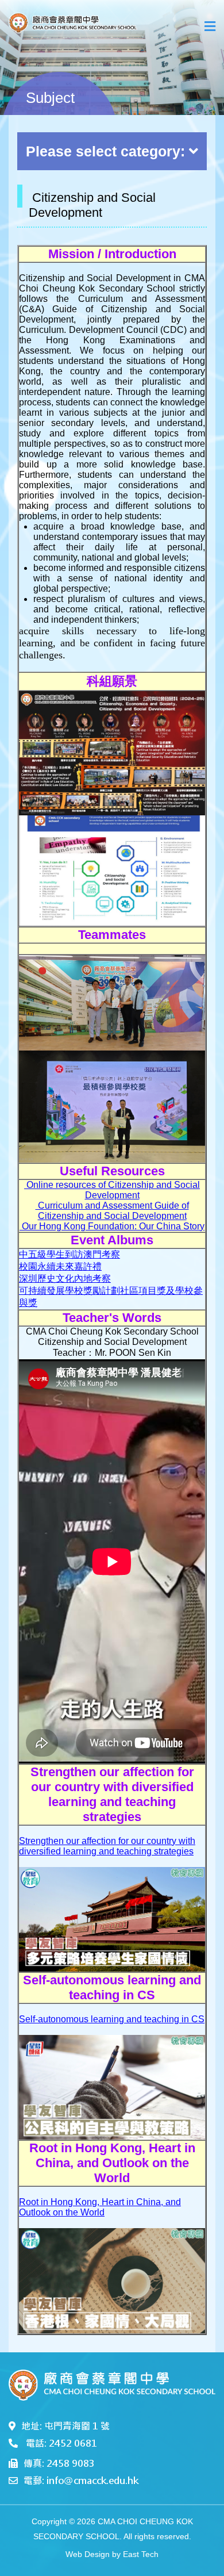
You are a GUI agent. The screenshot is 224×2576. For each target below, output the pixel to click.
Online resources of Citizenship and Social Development (112, 1190)
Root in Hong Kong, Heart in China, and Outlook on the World (100, 2207)
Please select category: (105, 151)
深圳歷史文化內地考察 (65, 1279)
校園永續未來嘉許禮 (60, 1266)
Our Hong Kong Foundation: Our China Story (112, 1226)
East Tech (141, 2554)
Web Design (88, 2554)
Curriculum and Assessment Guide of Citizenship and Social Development (112, 1211)
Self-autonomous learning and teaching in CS (112, 2019)
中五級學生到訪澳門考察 (69, 1254)
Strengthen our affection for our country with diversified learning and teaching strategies (107, 1846)
